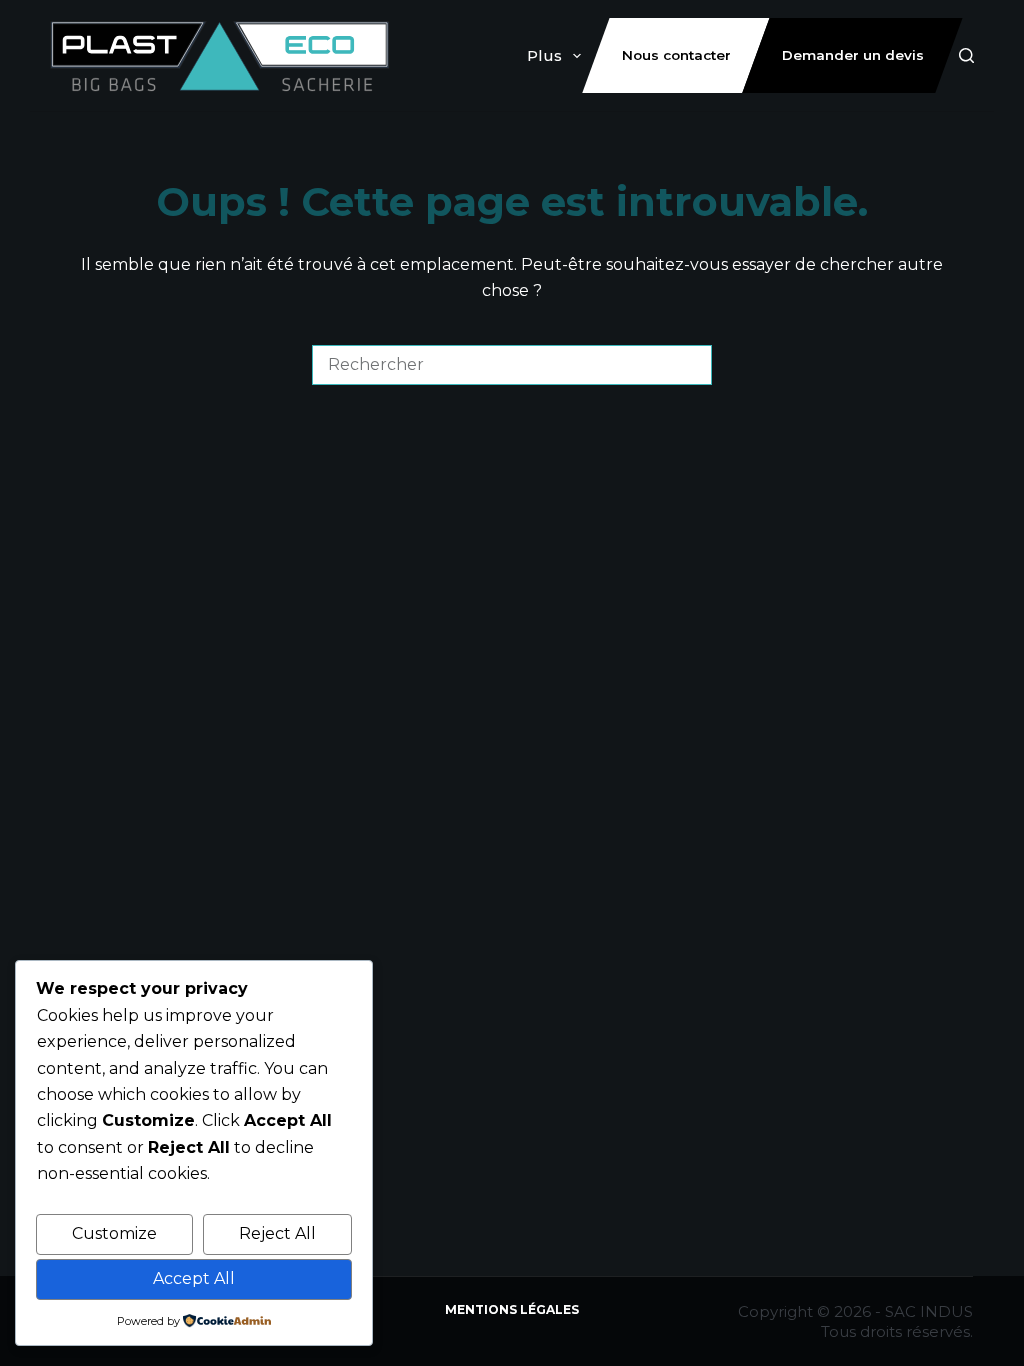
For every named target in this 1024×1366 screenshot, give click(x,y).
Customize (114, 1233)
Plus (544, 55)
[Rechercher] (966, 55)
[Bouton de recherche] (692, 365)
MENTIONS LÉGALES (512, 1309)
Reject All (277, 1233)
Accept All (194, 1278)
